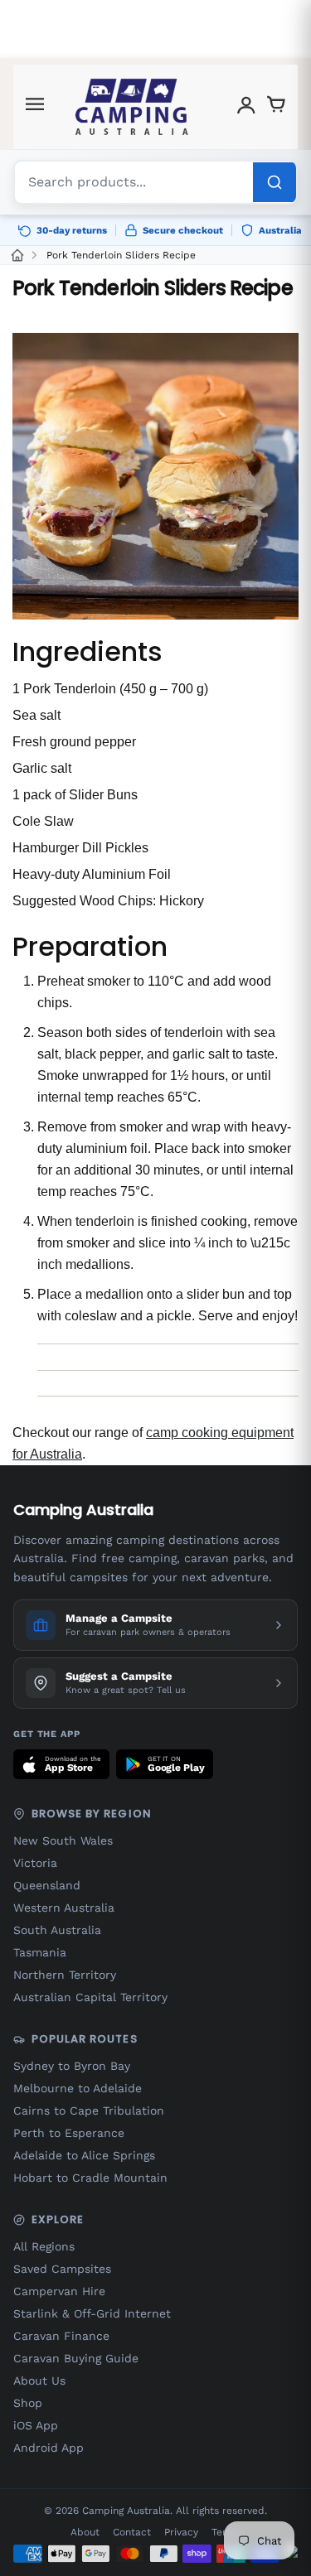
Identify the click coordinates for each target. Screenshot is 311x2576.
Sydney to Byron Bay (72, 2066)
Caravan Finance (61, 2336)
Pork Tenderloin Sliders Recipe (121, 255)
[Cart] (276, 107)
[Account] (246, 107)
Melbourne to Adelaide (78, 2088)
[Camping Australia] (132, 107)
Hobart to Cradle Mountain (90, 2178)
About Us (39, 2381)
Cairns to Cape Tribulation (89, 2110)
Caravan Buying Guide (76, 2358)
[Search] (275, 182)
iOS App (36, 2425)
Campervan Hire (59, 2291)
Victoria (35, 1863)
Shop (28, 2403)
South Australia (57, 1930)
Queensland (47, 1885)
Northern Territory (65, 1975)
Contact (132, 2532)
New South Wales (63, 1840)
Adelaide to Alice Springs (84, 2155)
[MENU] (35, 107)
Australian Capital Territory (90, 1997)
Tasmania (40, 1952)
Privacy (181, 2532)
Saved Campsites (62, 2269)
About (85, 2532)
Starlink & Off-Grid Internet (92, 2313)
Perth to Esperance (69, 2133)
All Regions (44, 2246)
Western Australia (64, 1908)
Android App (49, 2448)
